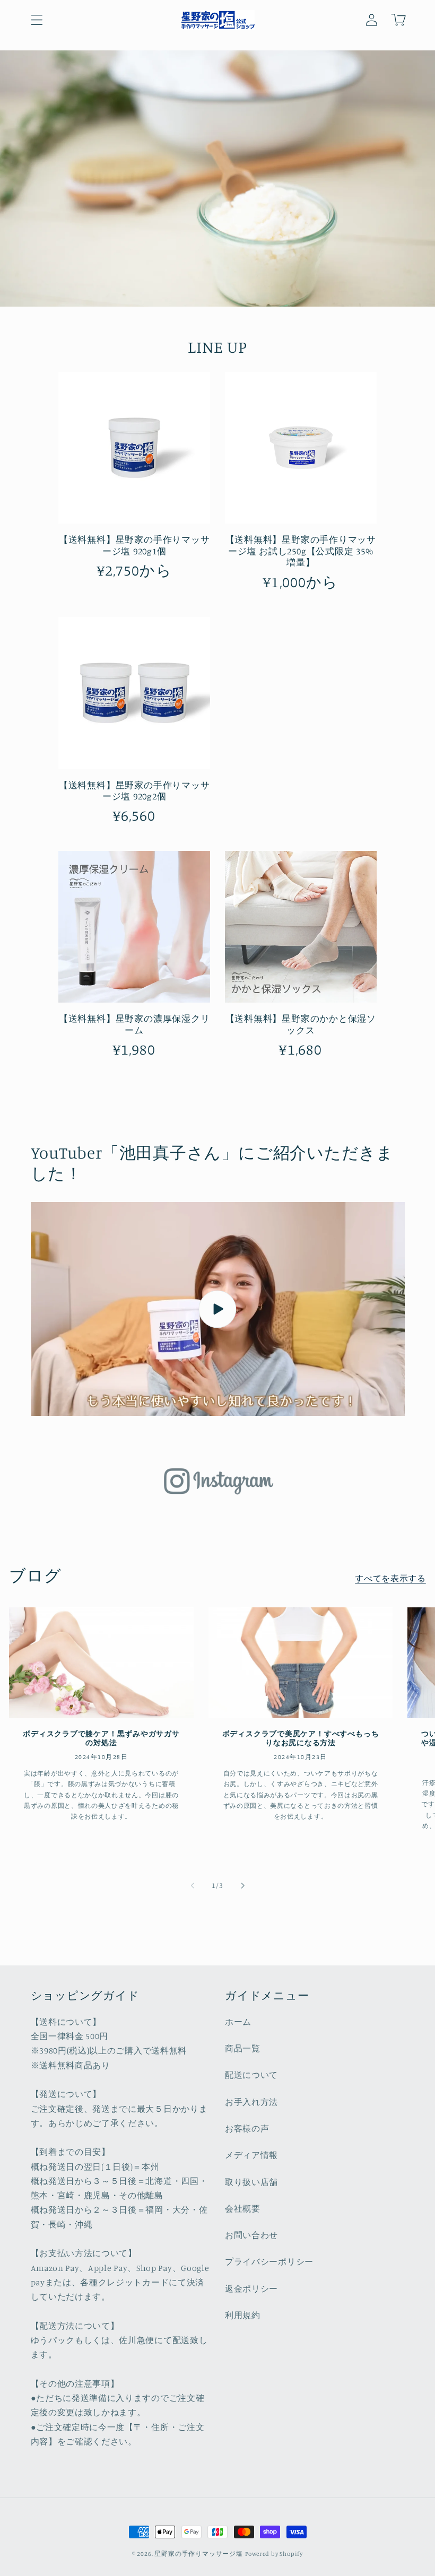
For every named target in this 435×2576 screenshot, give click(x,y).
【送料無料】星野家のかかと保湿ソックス (301, 1024)
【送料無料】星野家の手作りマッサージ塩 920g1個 (134, 545)
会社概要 (243, 2208)
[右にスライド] (242, 1886)
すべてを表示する (390, 1578)
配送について (251, 2075)
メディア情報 (251, 2155)
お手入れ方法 (251, 2102)
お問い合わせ (251, 2235)
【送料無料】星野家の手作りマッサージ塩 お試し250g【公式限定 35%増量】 (301, 551)
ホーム (238, 2022)
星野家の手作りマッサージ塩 (198, 2554)
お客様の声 (247, 2128)
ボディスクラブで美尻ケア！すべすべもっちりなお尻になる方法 (301, 1738)
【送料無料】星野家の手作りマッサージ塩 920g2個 (134, 790)
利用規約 (243, 2315)
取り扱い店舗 (251, 2182)
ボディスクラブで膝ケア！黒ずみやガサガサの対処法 (101, 1738)
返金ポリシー (251, 2288)
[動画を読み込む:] (218, 1309)
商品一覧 (243, 2048)
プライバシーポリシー (269, 2261)
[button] (37, 20)
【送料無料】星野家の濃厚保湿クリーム (134, 1024)
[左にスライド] (193, 1886)
